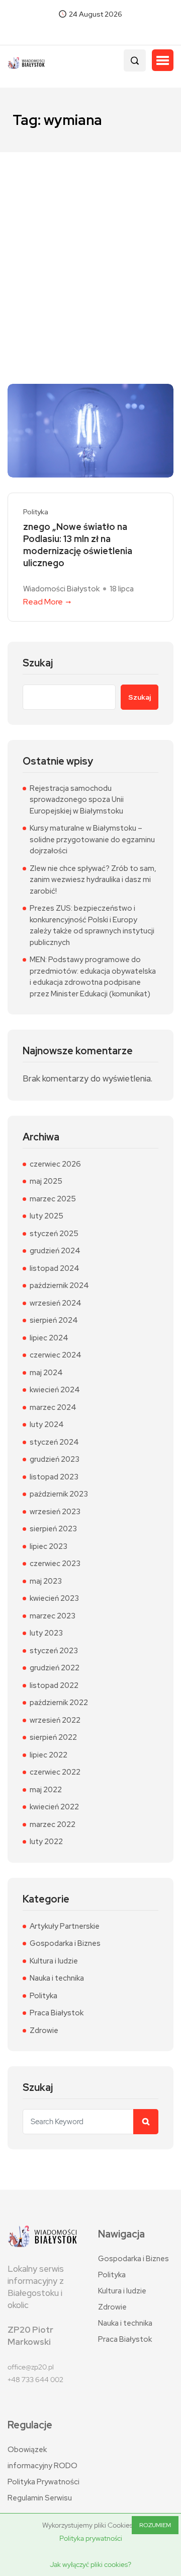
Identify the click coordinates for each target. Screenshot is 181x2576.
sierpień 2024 (54, 1320)
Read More (43, 602)
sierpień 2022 (53, 1737)
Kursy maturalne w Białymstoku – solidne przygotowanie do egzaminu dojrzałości (92, 839)
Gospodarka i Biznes (65, 1943)
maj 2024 (46, 1373)
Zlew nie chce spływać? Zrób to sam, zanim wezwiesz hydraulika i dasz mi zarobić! (93, 880)
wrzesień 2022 (55, 1720)
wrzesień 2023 (55, 1512)
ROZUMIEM (155, 2525)
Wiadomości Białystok (61, 589)
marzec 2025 (53, 1199)
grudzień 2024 (55, 1251)
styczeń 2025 (54, 1234)
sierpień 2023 (53, 1529)
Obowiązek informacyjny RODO (42, 2458)
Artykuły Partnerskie (65, 1926)
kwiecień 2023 (54, 1598)
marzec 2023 (53, 1616)
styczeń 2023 (54, 1651)
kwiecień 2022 (54, 1807)
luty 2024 (47, 1425)
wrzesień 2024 (56, 1303)
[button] (163, 60)
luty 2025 (47, 1216)
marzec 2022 (53, 1824)
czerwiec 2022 (55, 1772)
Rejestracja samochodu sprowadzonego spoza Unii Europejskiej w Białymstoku (77, 800)
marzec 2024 (53, 1407)
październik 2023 (59, 1494)
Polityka (36, 512)
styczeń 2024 (54, 1442)
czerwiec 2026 (55, 1164)
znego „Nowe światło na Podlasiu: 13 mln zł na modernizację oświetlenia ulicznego (78, 545)
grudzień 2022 (55, 1668)
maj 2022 (46, 1790)
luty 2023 (46, 1633)
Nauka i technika (57, 1978)
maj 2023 (46, 1581)
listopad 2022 (54, 1685)
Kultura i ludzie (54, 1961)
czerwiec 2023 (55, 1564)
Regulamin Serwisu (40, 2498)
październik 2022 (59, 1703)
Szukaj (38, 663)
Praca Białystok (57, 2013)
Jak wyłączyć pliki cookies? (90, 2564)
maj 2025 (46, 1181)
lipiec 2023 (49, 1546)
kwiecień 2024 (55, 1390)
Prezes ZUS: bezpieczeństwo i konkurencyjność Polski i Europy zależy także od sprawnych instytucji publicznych (92, 925)
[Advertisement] (90, 248)
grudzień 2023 (55, 1459)
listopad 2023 (54, 1477)
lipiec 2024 (49, 1338)
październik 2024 (59, 1285)
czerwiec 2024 (56, 1355)
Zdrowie (44, 2030)
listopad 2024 (55, 1268)
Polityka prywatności (91, 2538)
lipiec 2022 (49, 1755)
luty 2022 (46, 1842)
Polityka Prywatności (43, 2482)
